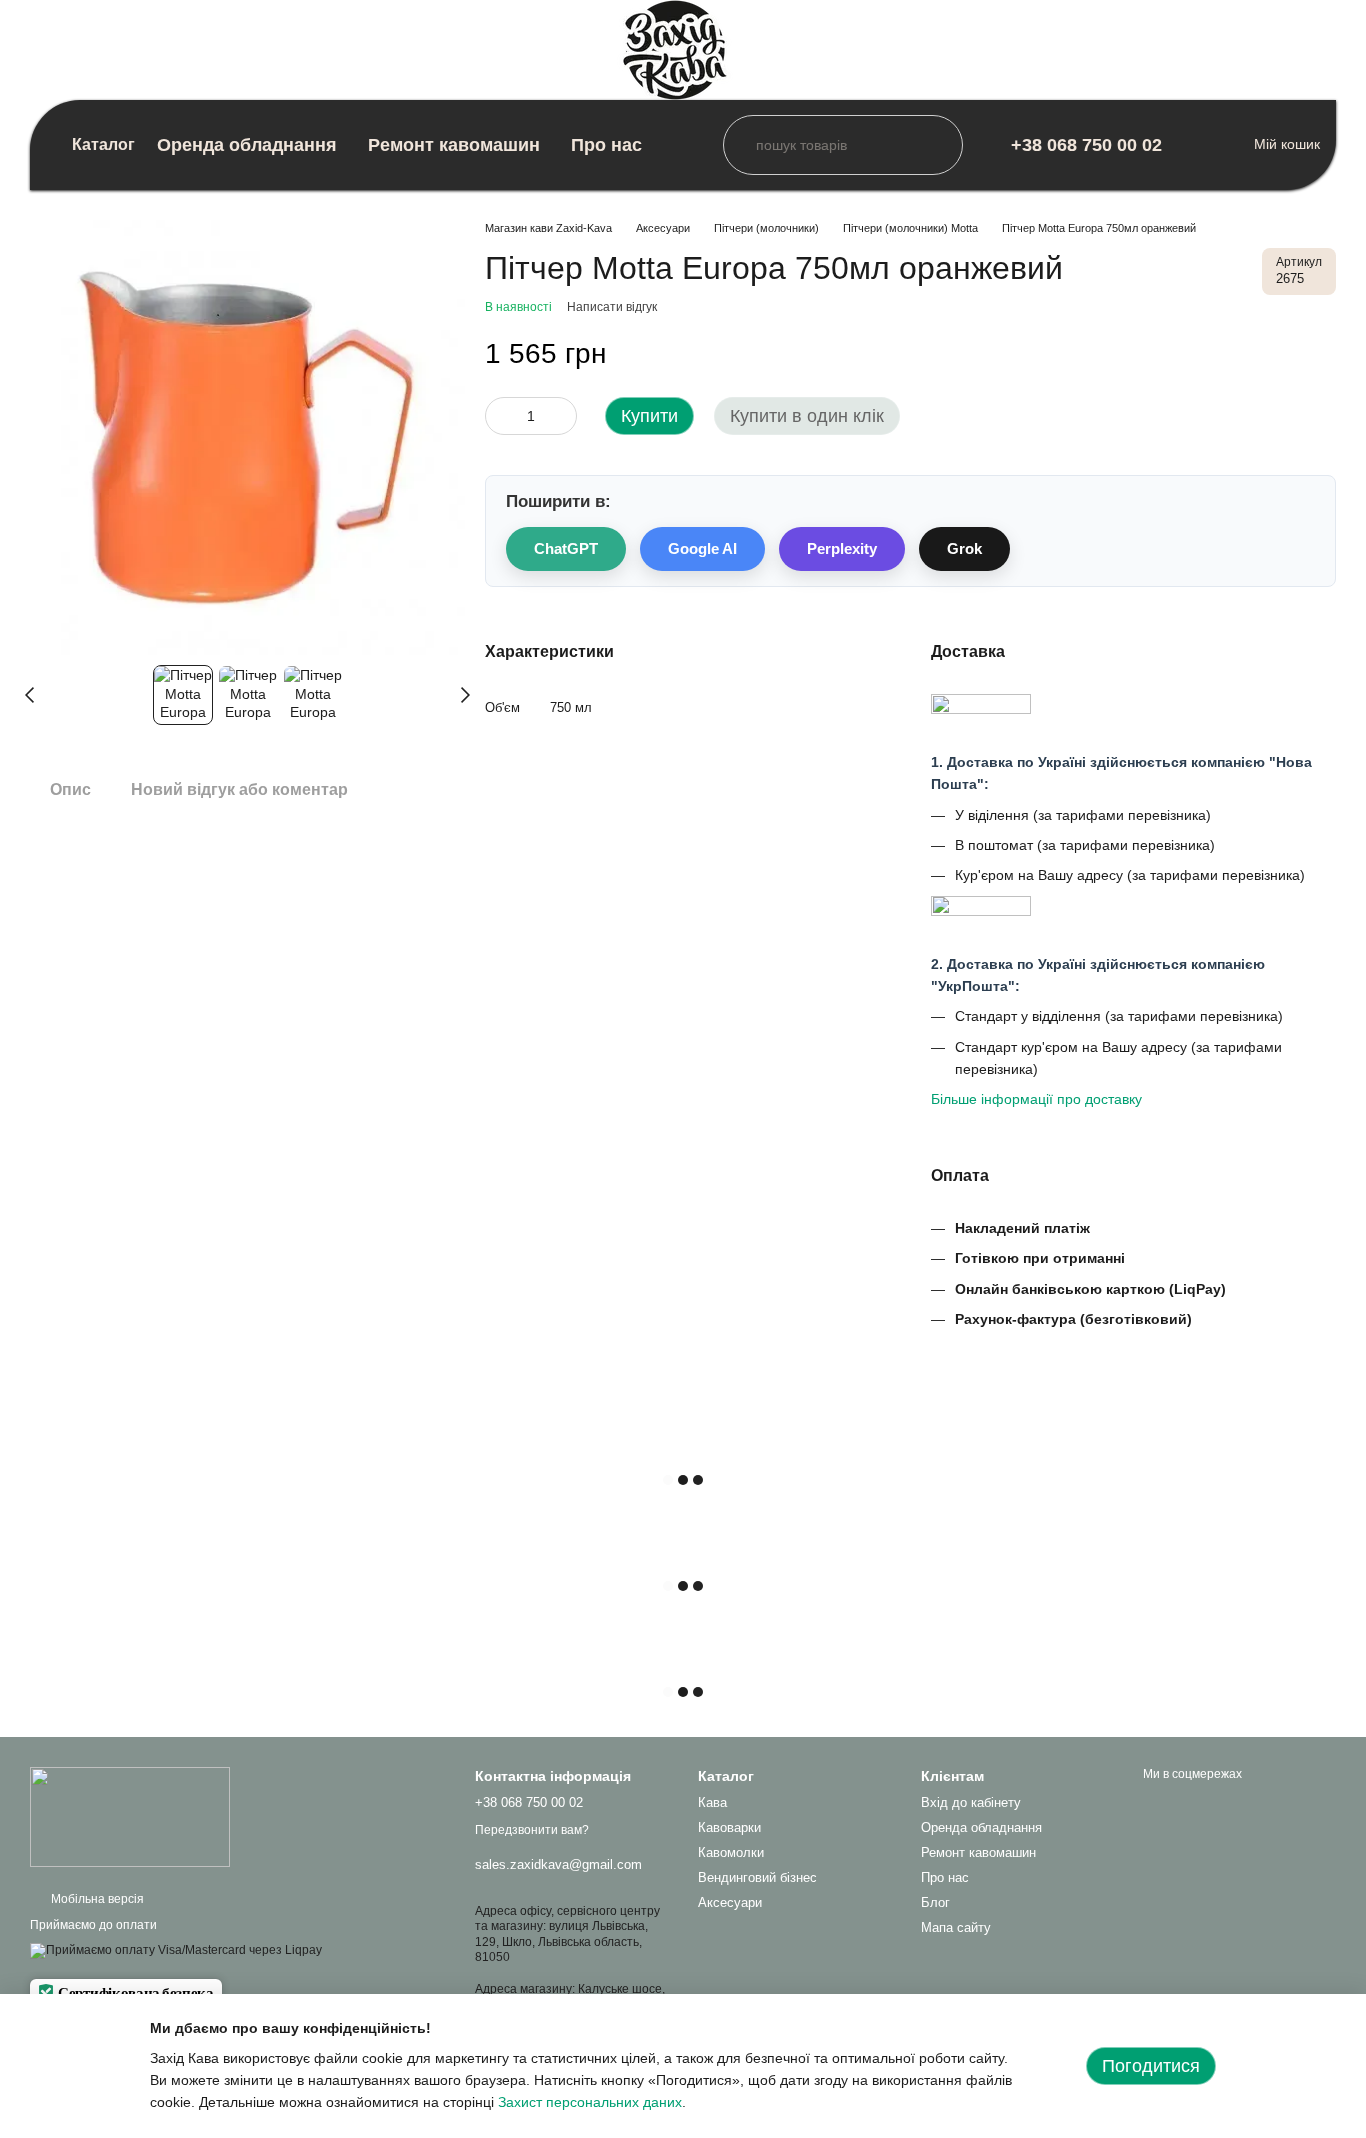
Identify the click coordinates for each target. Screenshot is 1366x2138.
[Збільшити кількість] (562, 416)
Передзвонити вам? (532, 1830)
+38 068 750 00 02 (1086, 145)
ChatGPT (566, 548)
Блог (935, 1902)
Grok (964, 548)
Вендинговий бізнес (757, 1877)
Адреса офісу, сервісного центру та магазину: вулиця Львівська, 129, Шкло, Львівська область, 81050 (567, 1934)
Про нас (606, 145)
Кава (712, 1802)
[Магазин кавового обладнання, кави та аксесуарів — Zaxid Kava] (130, 1816)
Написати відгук (612, 307)
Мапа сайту (956, 1927)
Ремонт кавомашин (454, 145)
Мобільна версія (96, 1899)
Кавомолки (731, 1852)
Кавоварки (729, 1827)
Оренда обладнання (247, 145)
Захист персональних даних (590, 2102)
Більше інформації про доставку (1036, 1099)
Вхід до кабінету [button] (971, 1802)
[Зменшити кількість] (500, 416)
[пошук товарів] (739, 145)
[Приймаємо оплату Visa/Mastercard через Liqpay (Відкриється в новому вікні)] (176, 1950)
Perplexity (842, 548)
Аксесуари (730, 1902)
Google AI (702, 548)
